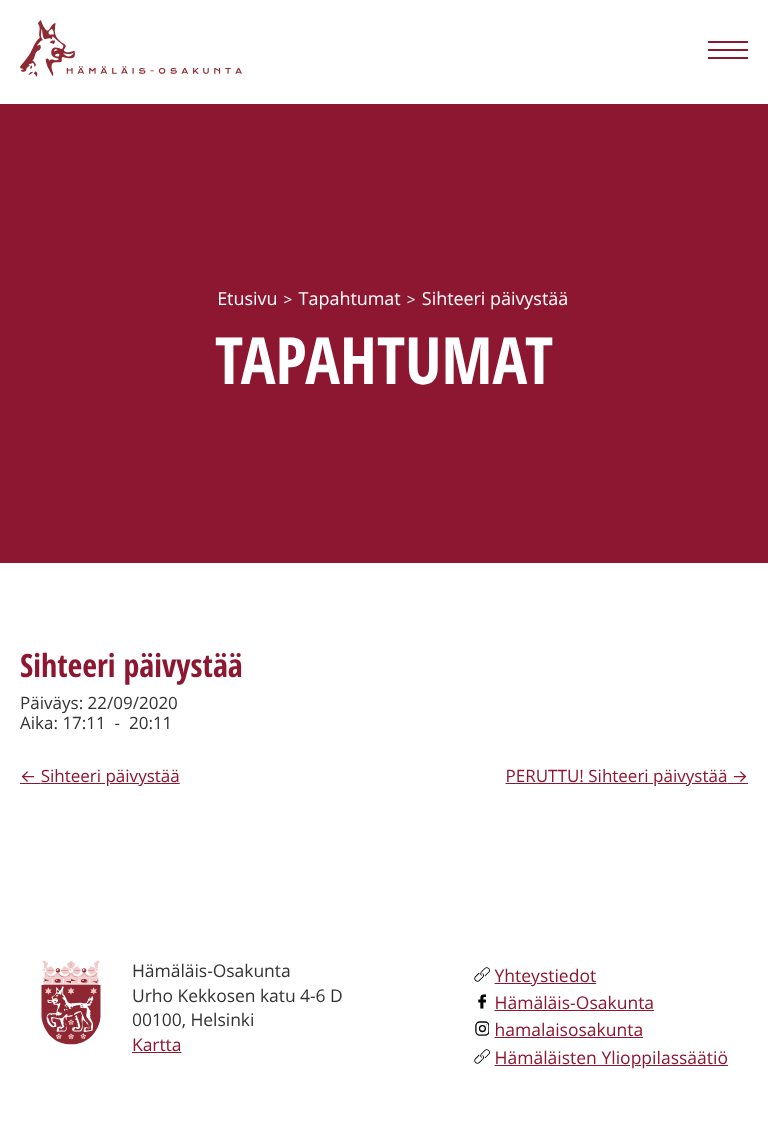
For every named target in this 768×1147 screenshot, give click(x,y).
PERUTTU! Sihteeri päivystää (617, 775)
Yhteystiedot (546, 976)
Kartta (156, 1045)
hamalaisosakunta (569, 1030)
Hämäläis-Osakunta (575, 1003)
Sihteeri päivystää (110, 775)
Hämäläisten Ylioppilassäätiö (611, 1058)
